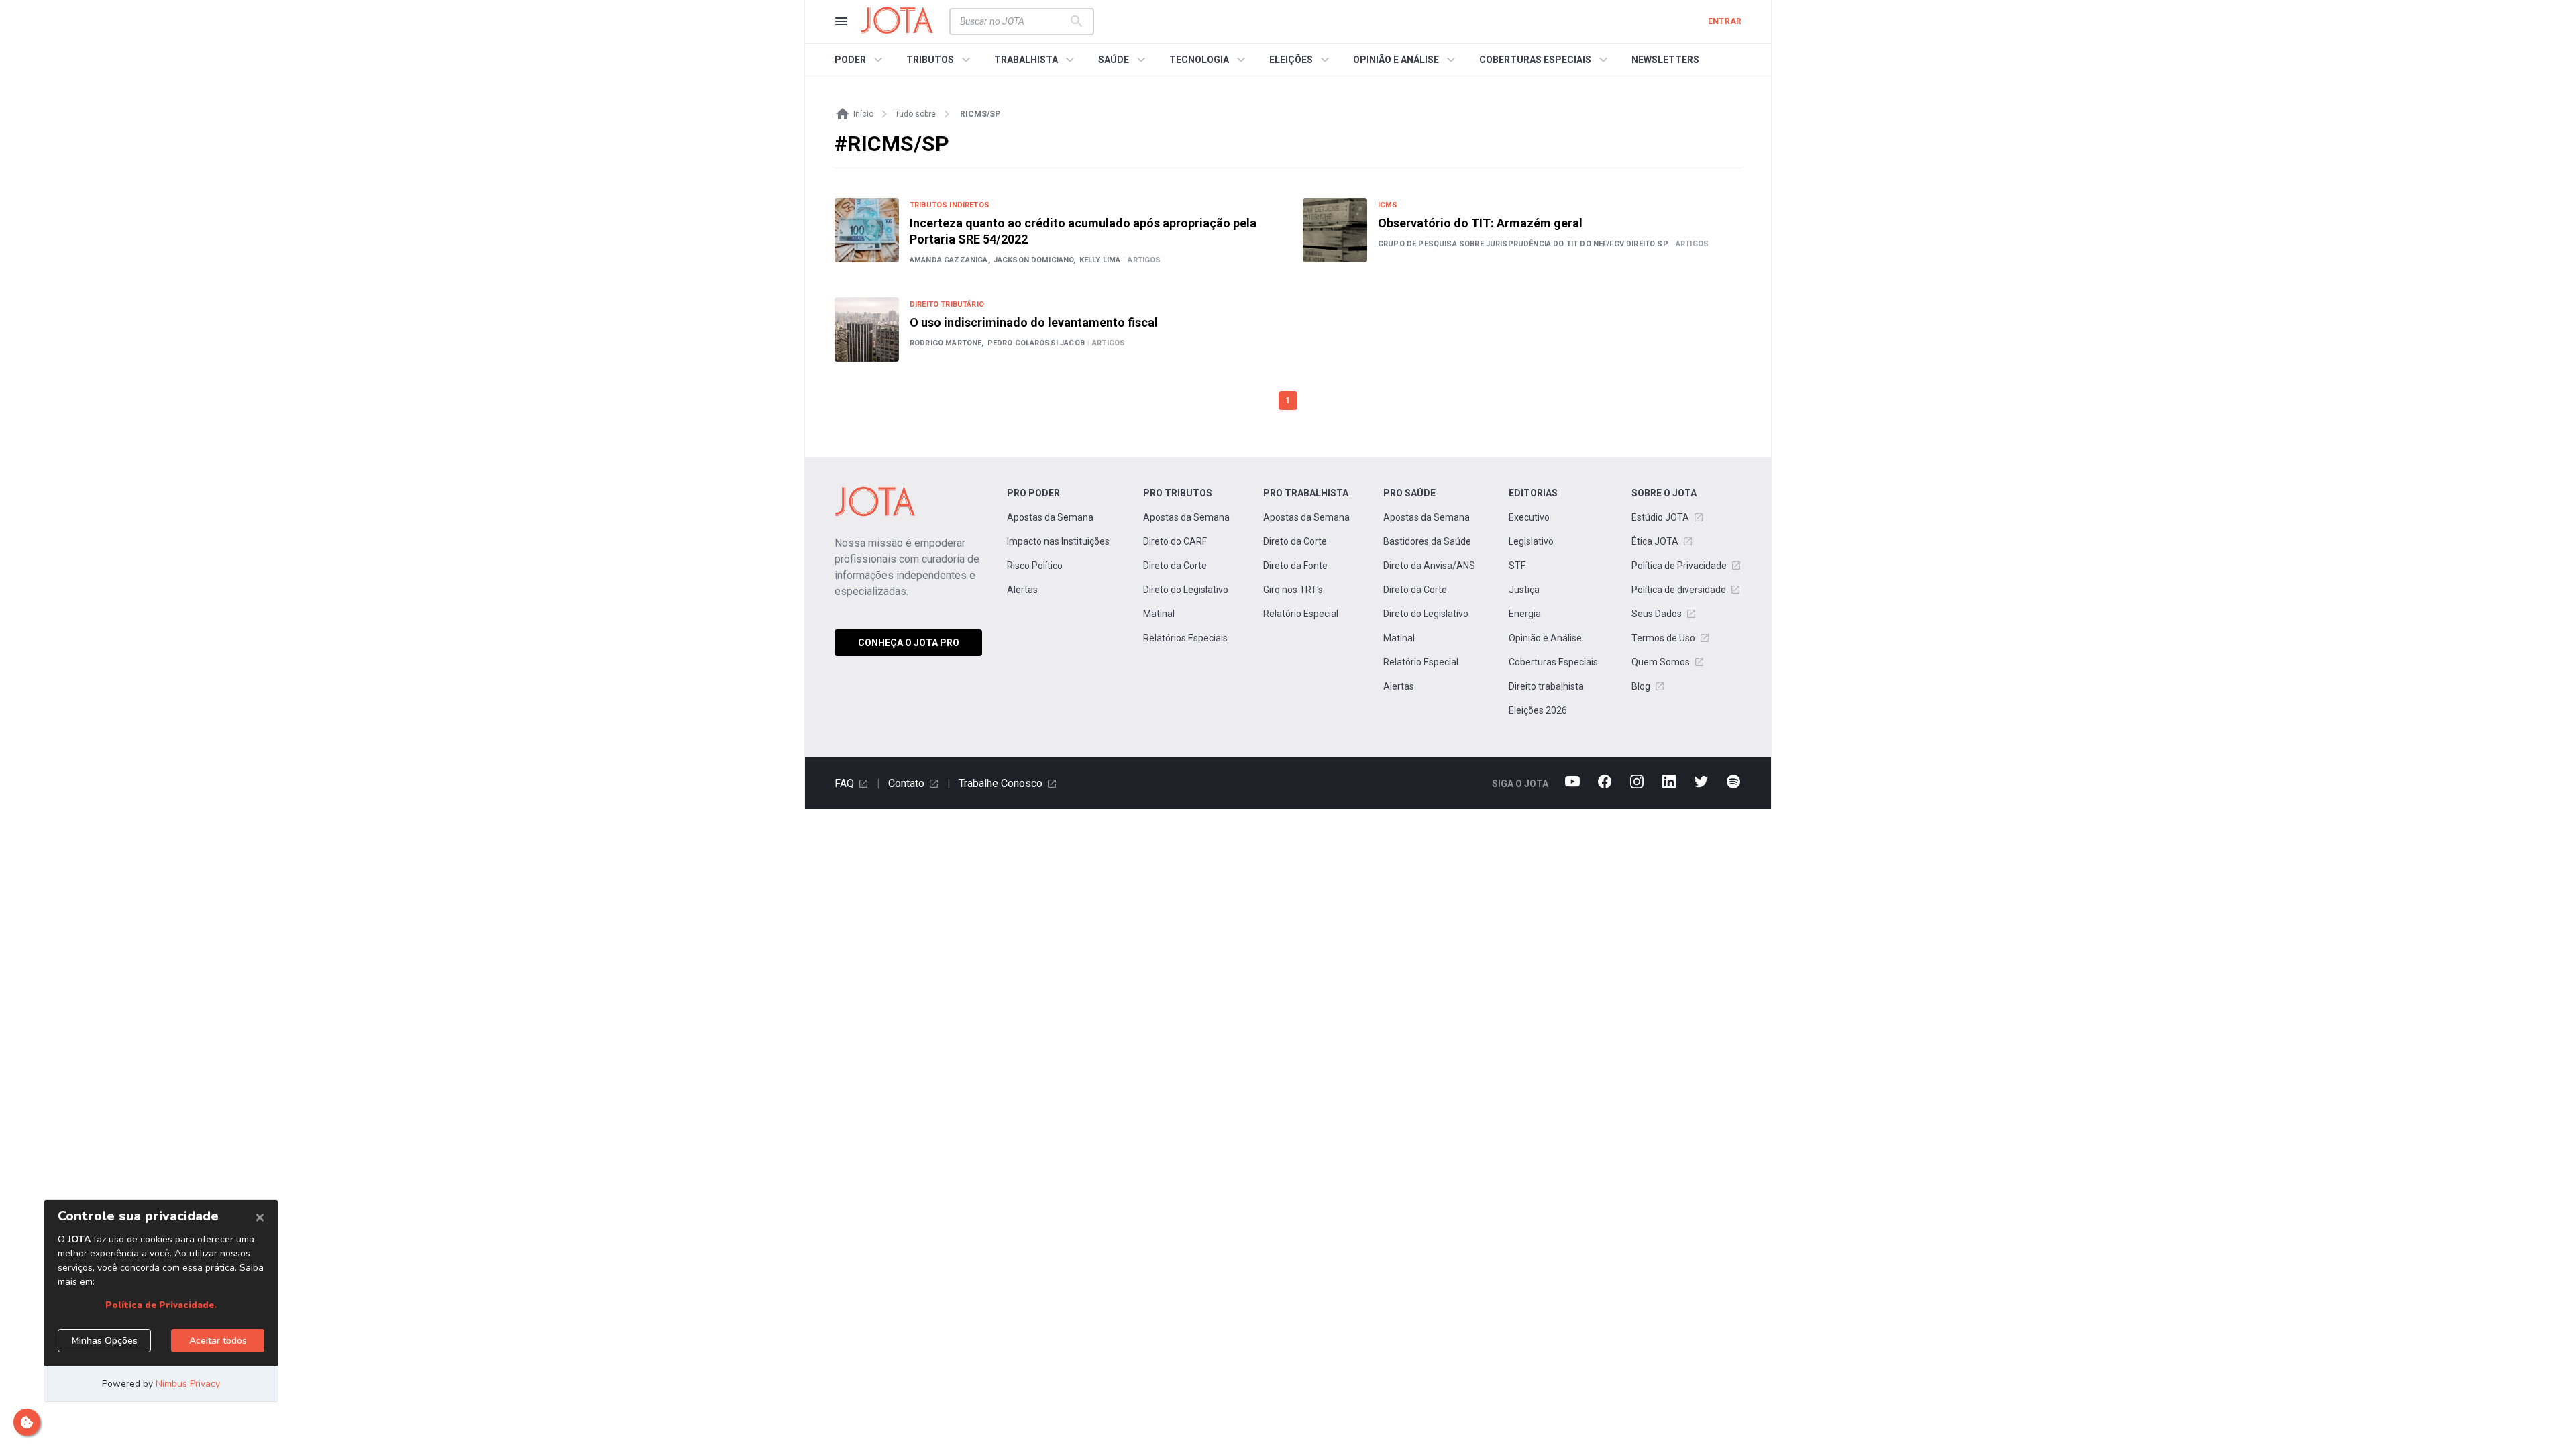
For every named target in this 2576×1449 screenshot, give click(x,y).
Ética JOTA (1655, 541)
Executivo (1529, 517)
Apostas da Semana (1050, 517)
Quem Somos (1661, 662)
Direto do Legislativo (1186, 590)
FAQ (844, 783)
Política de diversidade (1679, 590)
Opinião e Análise (1545, 638)
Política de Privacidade (1679, 566)
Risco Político (1035, 566)
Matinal (1159, 614)
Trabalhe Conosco (1001, 783)
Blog (1641, 686)
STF (1517, 566)
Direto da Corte (1175, 566)
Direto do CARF (1175, 541)
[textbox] (1014, 21)
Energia (1525, 614)
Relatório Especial (1301, 614)
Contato (906, 783)
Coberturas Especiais (1553, 662)
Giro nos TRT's (1293, 590)
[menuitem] (860, 60)
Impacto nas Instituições (1058, 541)
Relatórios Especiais (1185, 638)
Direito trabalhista (1546, 686)
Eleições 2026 (1538, 710)
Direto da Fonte (1295, 566)
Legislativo (1531, 541)
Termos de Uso (1663, 638)
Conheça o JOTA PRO (909, 643)
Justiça (1524, 590)
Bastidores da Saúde (1427, 541)
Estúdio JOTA (1660, 517)
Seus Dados (1657, 614)
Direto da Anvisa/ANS (1429, 566)
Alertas (1022, 590)
